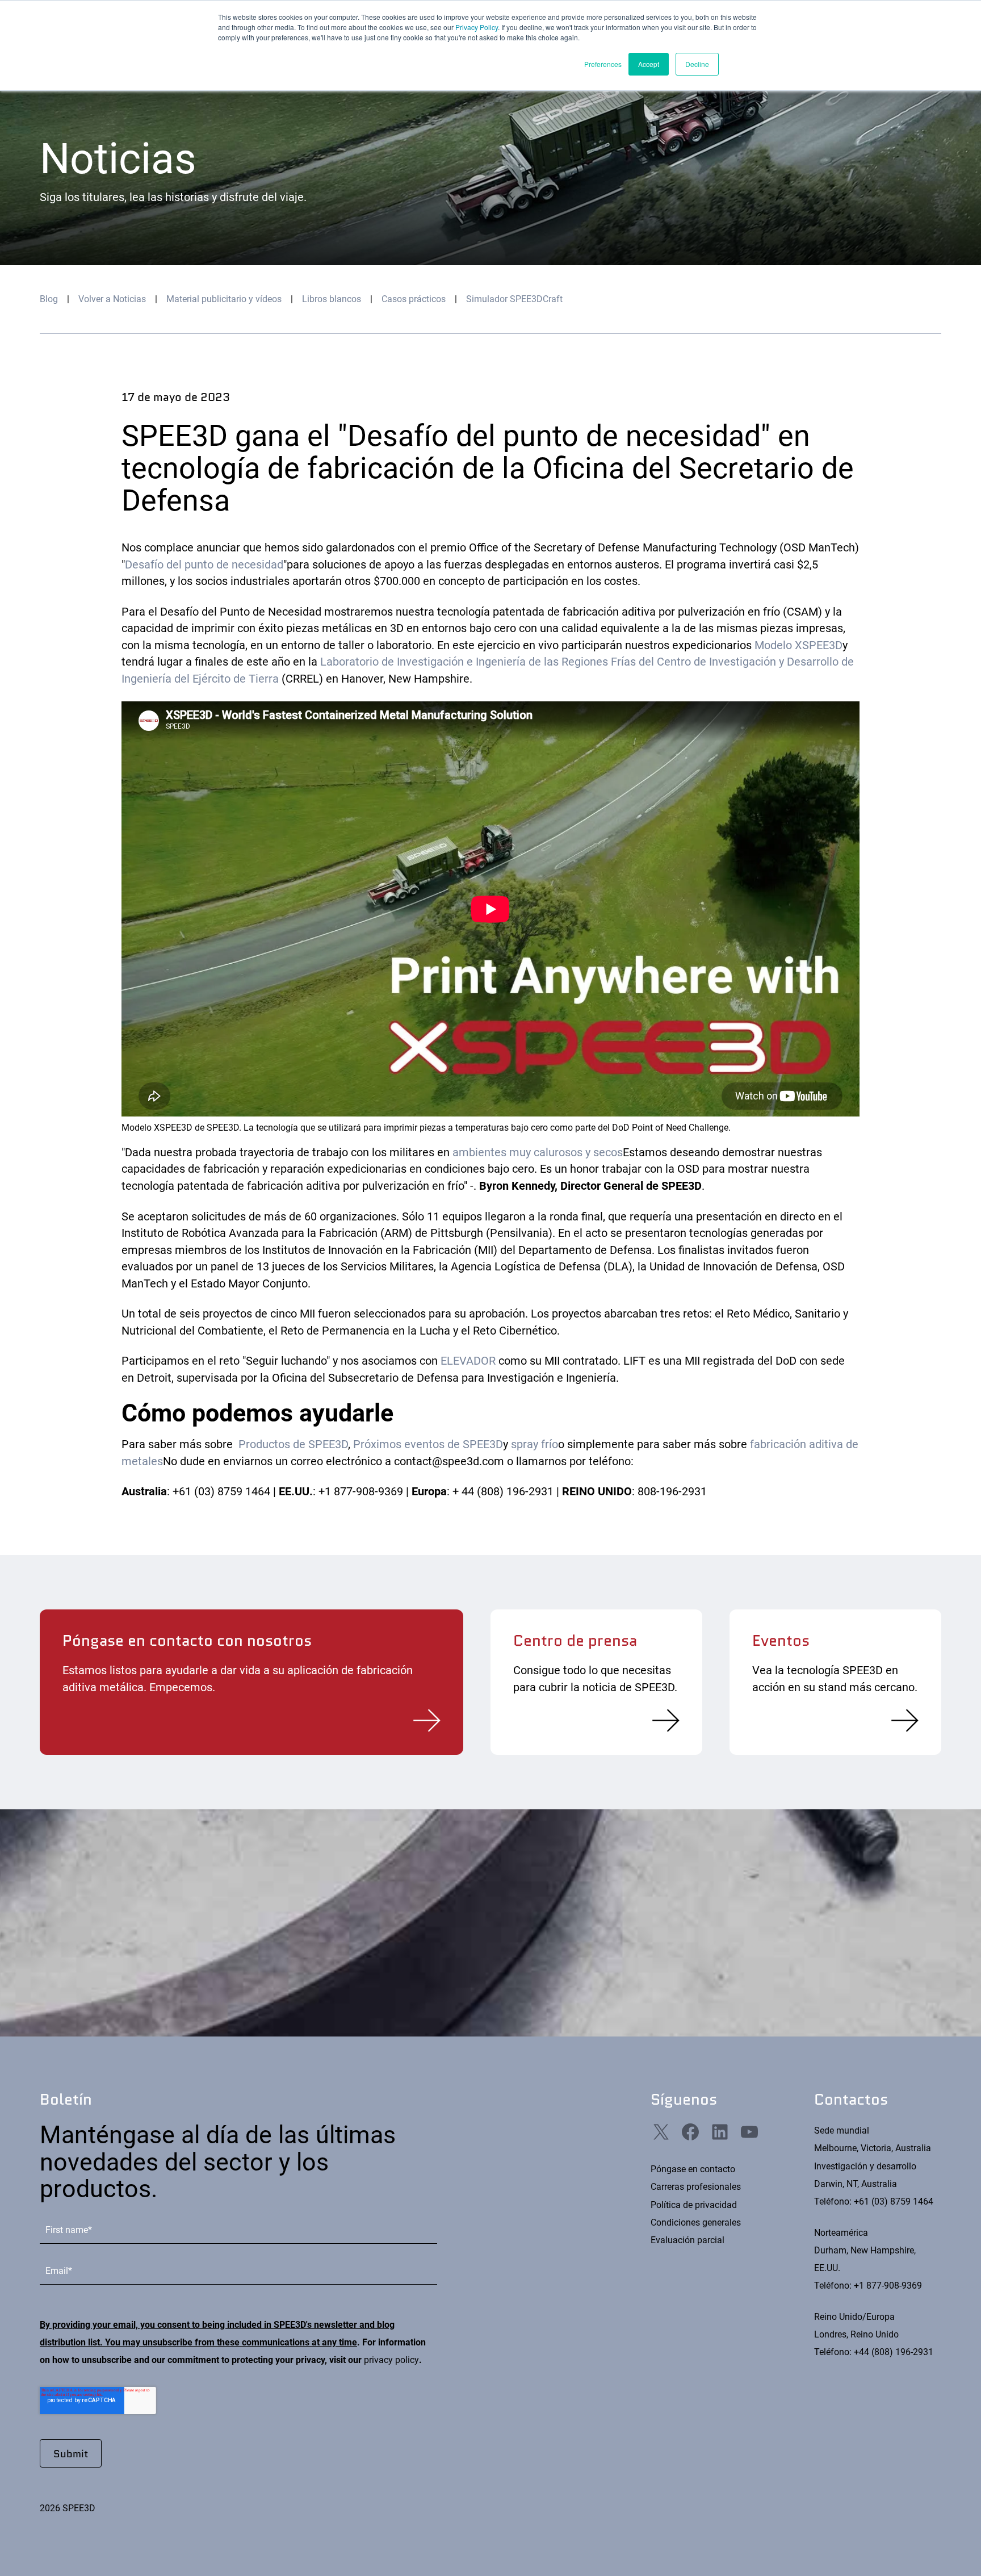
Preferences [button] (603, 64)
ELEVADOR (468, 1361)
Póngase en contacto (693, 2169)
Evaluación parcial (687, 2240)
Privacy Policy (477, 27)
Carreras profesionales (696, 2187)
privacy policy (391, 2360)
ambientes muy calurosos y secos (538, 1153)
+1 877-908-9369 (888, 2286)
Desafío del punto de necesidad (204, 565)
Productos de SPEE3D (293, 1444)
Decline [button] (697, 64)
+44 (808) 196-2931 (894, 2352)
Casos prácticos (414, 299)
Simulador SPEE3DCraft (514, 299)
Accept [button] (649, 64)
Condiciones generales (696, 2222)
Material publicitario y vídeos (224, 299)
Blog (49, 299)
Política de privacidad (694, 2205)
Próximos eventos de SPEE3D (428, 1444)
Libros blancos (332, 299)
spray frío (534, 1444)
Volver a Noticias (112, 299)
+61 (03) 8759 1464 (894, 2201)
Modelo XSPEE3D (798, 645)
